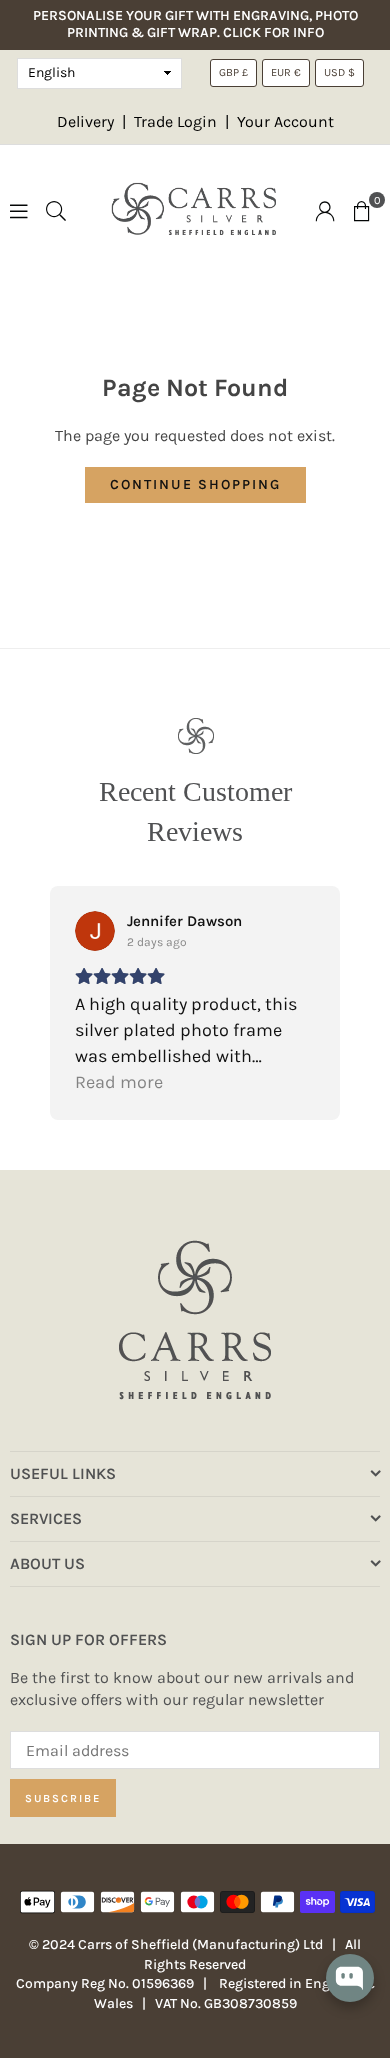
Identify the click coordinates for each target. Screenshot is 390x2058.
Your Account (285, 121)
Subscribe (63, 1798)
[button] (362, 210)
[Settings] (325, 210)
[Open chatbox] (350, 1991)
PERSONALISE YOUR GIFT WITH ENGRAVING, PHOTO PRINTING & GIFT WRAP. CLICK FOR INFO (195, 24)
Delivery (85, 121)
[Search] (56, 209)
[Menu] (19, 209)
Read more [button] (119, 1082)
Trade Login (177, 121)
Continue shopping (195, 484)
